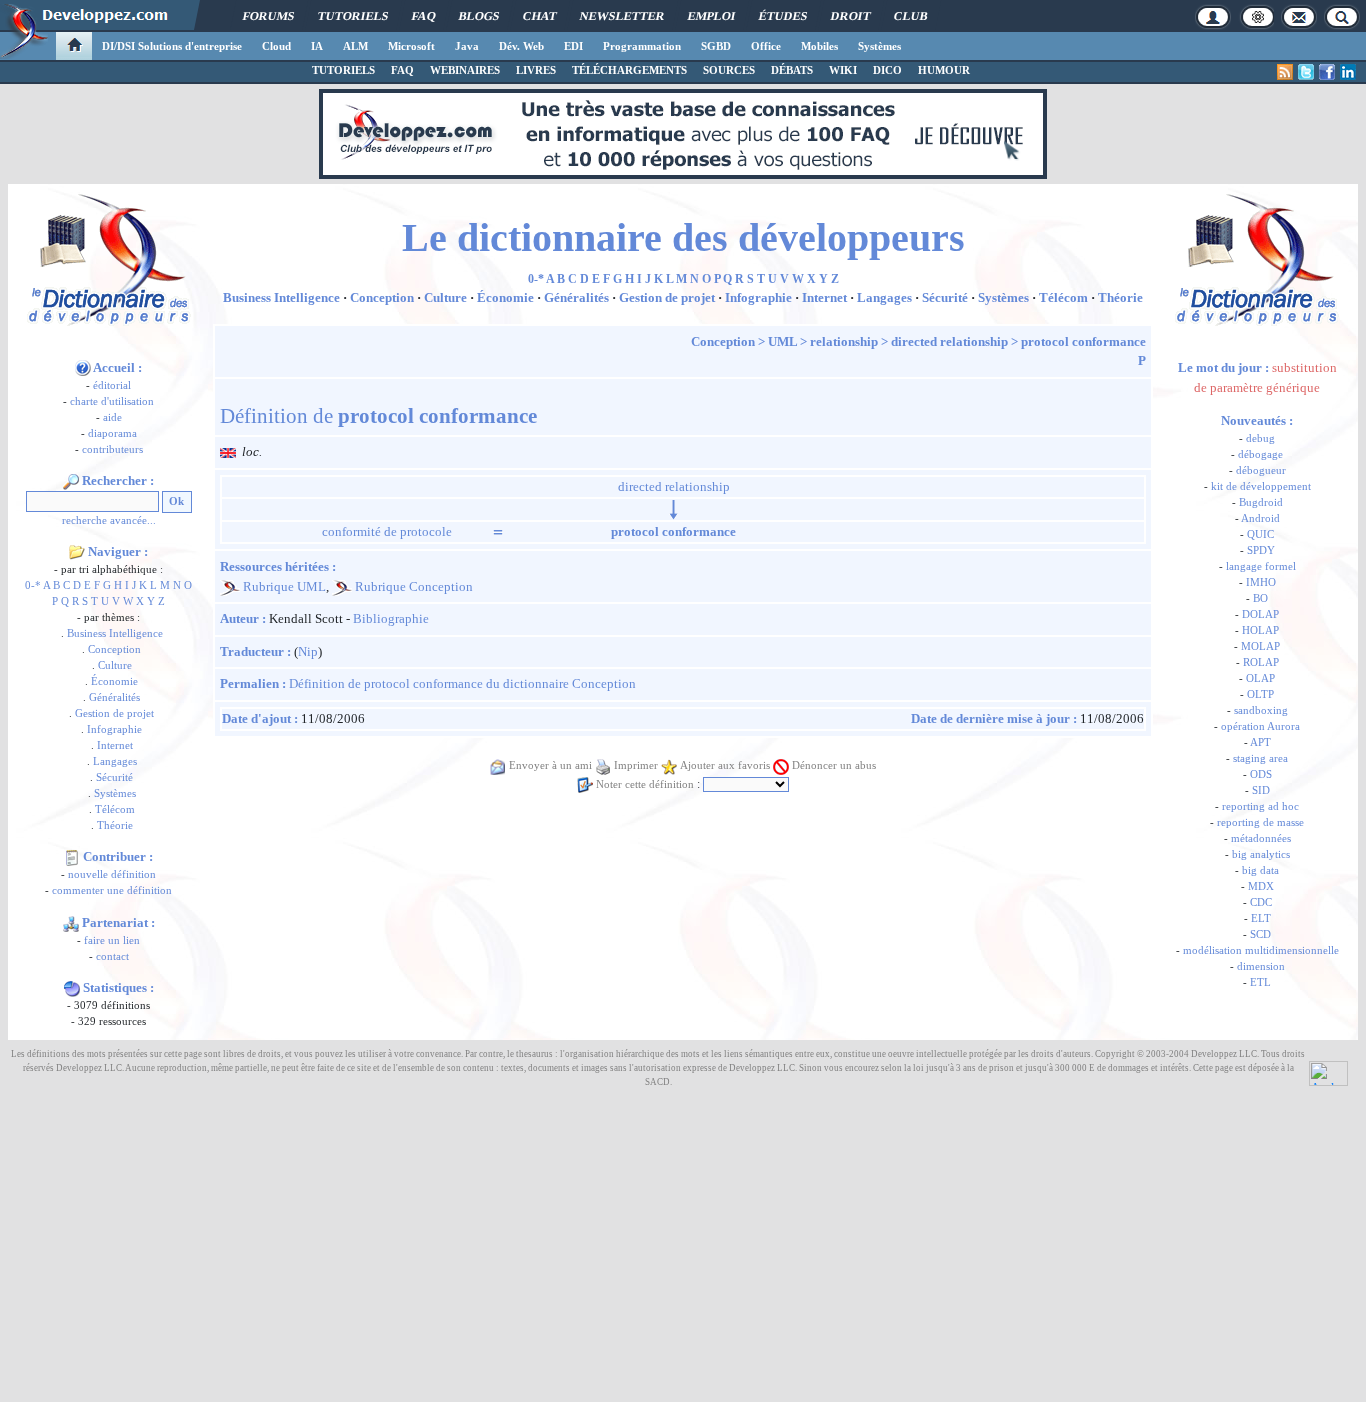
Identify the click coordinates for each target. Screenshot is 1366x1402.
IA (317, 46)
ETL (1260, 982)
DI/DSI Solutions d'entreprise (172, 46)
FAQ (423, 16)
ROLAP (1261, 662)
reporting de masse (1260, 822)
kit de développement (1261, 486)
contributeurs (112, 449)
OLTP (1260, 694)
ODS (1261, 774)
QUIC (1260, 534)
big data (1260, 870)
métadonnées (1261, 838)
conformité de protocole (387, 531)
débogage (1260, 454)
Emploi (711, 16)
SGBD (716, 46)
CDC (1261, 902)
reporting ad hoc (1260, 806)
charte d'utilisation (112, 401)
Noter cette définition (645, 784)
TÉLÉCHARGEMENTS (629, 70)
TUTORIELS (343, 70)
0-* (33, 585)
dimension (1261, 966)
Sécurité (114, 777)
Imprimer (636, 765)
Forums (268, 16)
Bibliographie (391, 618)
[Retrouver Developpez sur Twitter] (1306, 72)
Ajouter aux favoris (725, 765)
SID (1261, 790)
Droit (850, 16)
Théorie (115, 825)
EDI (573, 46)
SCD (1260, 934)
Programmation (642, 46)
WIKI (843, 70)
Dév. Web (521, 46)
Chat (539, 16)
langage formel (1261, 566)
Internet (115, 745)
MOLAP (1260, 646)
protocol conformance (1083, 341)
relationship (844, 341)
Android (1260, 518)
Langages (115, 761)
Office (766, 46)
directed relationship (949, 341)
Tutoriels (353, 16)
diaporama (112, 433)
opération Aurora (1260, 726)
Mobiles (819, 46)
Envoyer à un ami (550, 765)
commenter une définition (112, 890)
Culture (115, 665)
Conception (114, 649)
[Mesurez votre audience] (1328, 1072)
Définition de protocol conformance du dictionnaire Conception (462, 683)
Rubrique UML (284, 586)
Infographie (114, 729)
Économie (114, 681)
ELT (1261, 918)
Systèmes (879, 46)
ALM (355, 46)
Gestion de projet (114, 713)
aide (112, 417)
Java (467, 46)
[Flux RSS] (1285, 72)
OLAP (1260, 678)
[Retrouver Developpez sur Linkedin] (1348, 72)
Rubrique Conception (414, 586)
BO (1260, 598)
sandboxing (1261, 710)
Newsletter (622, 16)
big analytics (1261, 854)
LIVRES (536, 70)
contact (112, 956)
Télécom (115, 809)
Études (783, 16)
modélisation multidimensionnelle (1261, 950)
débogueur (1261, 470)
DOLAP (1260, 614)
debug (1260, 438)
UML (782, 341)
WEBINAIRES (465, 70)
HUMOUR (944, 70)
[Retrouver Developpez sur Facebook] (1327, 72)
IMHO (1261, 582)
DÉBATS (792, 70)
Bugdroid (1261, 502)
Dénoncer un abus (834, 765)
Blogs (479, 16)
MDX (1261, 886)
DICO (887, 70)
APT (1260, 742)
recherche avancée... (109, 520)
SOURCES (729, 70)
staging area (1260, 758)
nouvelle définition (112, 874)
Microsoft (411, 46)
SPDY (1261, 550)
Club (910, 16)
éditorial (112, 385)
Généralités (114, 697)
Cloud (276, 46)
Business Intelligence (115, 633)
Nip (308, 651)
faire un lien (112, 940)
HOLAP (1260, 630)
